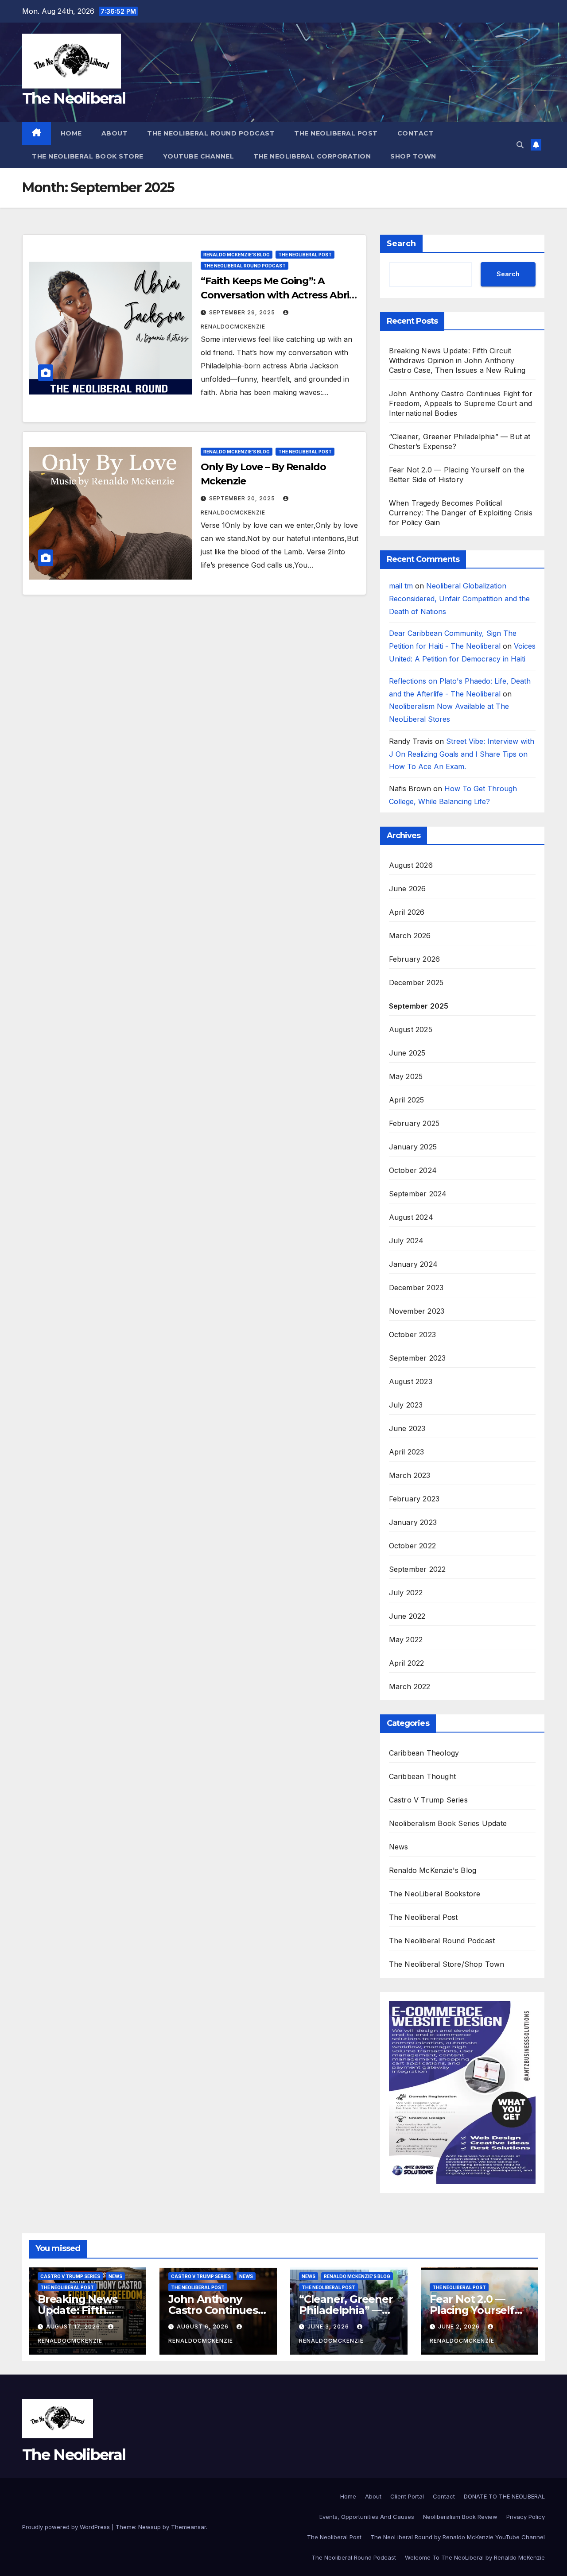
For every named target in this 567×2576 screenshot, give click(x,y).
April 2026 (407, 912)
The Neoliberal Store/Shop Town (447, 1964)
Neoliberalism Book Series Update (448, 1823)
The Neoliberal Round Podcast (211, 133)
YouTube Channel (199, 156)
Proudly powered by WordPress (67, 2527)
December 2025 (416, 982)
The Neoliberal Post (336, 133)
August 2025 (411, 1029)
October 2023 (412, 1334)
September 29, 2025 (243, 312)
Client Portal (407, 2496)
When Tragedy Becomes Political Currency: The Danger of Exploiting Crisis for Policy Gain (461, 513)
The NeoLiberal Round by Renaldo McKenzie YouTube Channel (458, 2537)
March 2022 (410, 1686)
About (115, 133)
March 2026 (410, 936)
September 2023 (417, 1358)
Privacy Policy (526, 2517)
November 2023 (417, 1311)
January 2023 (413, 1522)
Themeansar (188, 2527)
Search (401, 244)
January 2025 (413, 1147)
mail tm (401, 586)
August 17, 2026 (74, 2327)
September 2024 (418, 1194)
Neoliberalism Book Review (460, 2517)
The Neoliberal (74, 98)
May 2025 (406, 1076)
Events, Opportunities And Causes (367, 2517)
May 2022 (406, 1640)
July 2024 (406, 1241)
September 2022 (417, 1569)
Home (71, 133)
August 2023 (411, 1381)
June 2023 (407, 1428)
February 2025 (414, 1123)
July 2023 (406, 1405)
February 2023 (414, 1499)
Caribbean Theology (424, 1753)
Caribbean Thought (422, 1776)
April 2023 (407, 1452)
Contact (416, 133)
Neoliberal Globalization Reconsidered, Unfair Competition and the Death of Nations (459, 599)
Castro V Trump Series (428, 1800)
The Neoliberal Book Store (88, 156)
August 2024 (411, 1217)
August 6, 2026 (204, 2327)
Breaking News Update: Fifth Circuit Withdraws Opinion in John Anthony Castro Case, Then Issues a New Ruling (457, 360)
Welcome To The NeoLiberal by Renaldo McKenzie (475, 2557)
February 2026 (415, 959)
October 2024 (413, 1170)
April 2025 (407, 1100)
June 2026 (408, 889)
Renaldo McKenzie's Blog (237, 255)
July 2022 (406, 1593)
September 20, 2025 (243, 498)
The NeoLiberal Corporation (312, 156)
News (399, 1847)
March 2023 (410, 1475)
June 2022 (407, 1616)
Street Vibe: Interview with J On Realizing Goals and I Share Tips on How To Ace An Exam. (462, 754)
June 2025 (407, 1053)
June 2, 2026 (460, 2327)
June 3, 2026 (329, 2327)
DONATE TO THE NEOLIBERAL (504, 2496)
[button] (520, 145)
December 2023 (416, 1288)
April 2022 (407, 1663)
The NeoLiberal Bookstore (435, 1894)
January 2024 (413, 1264)
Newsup (150, 2527)
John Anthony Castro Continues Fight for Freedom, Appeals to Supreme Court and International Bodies (461, 403)
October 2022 (412, 1546)
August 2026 (411, 865)
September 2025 (419, 1006)
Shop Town (413, 156)
